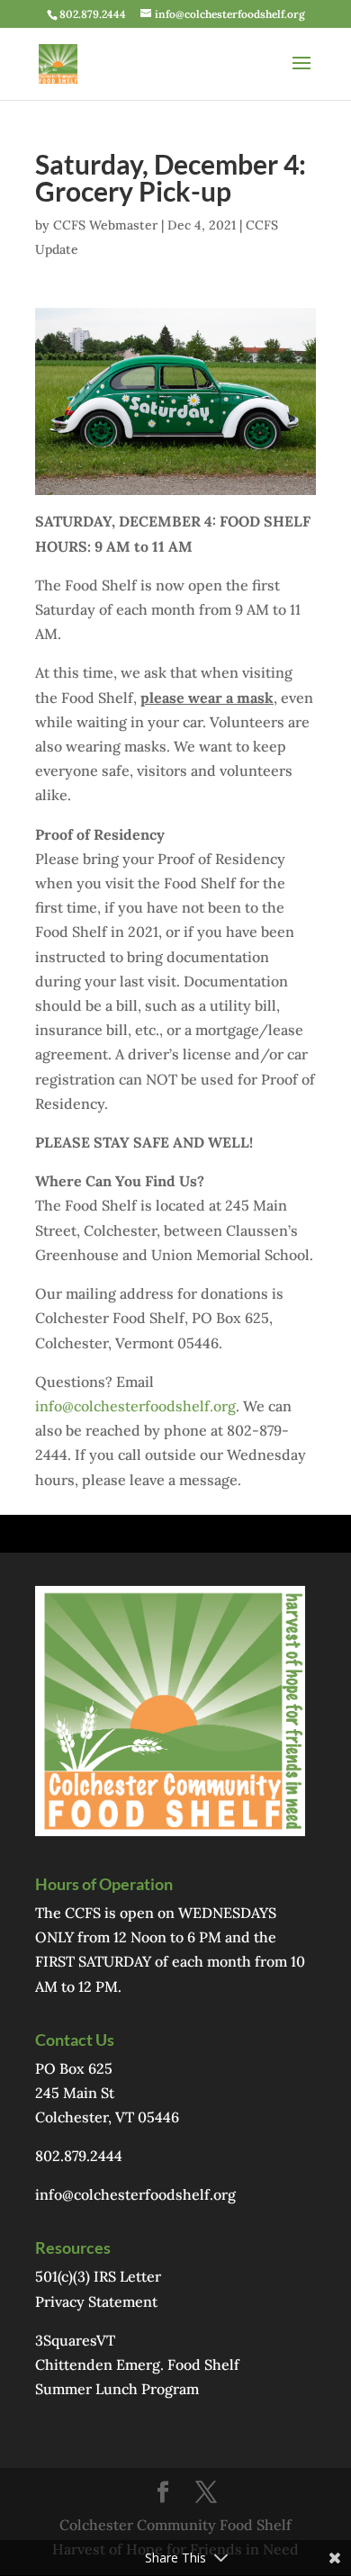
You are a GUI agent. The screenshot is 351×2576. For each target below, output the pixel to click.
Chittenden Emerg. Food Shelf (137, 2364)
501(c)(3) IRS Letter (98, 2276)
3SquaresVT (75, 2340)
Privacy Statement (96, 2301)
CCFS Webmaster (105, 225)
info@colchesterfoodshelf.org (135, 1406)
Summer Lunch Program (117, 2389)
